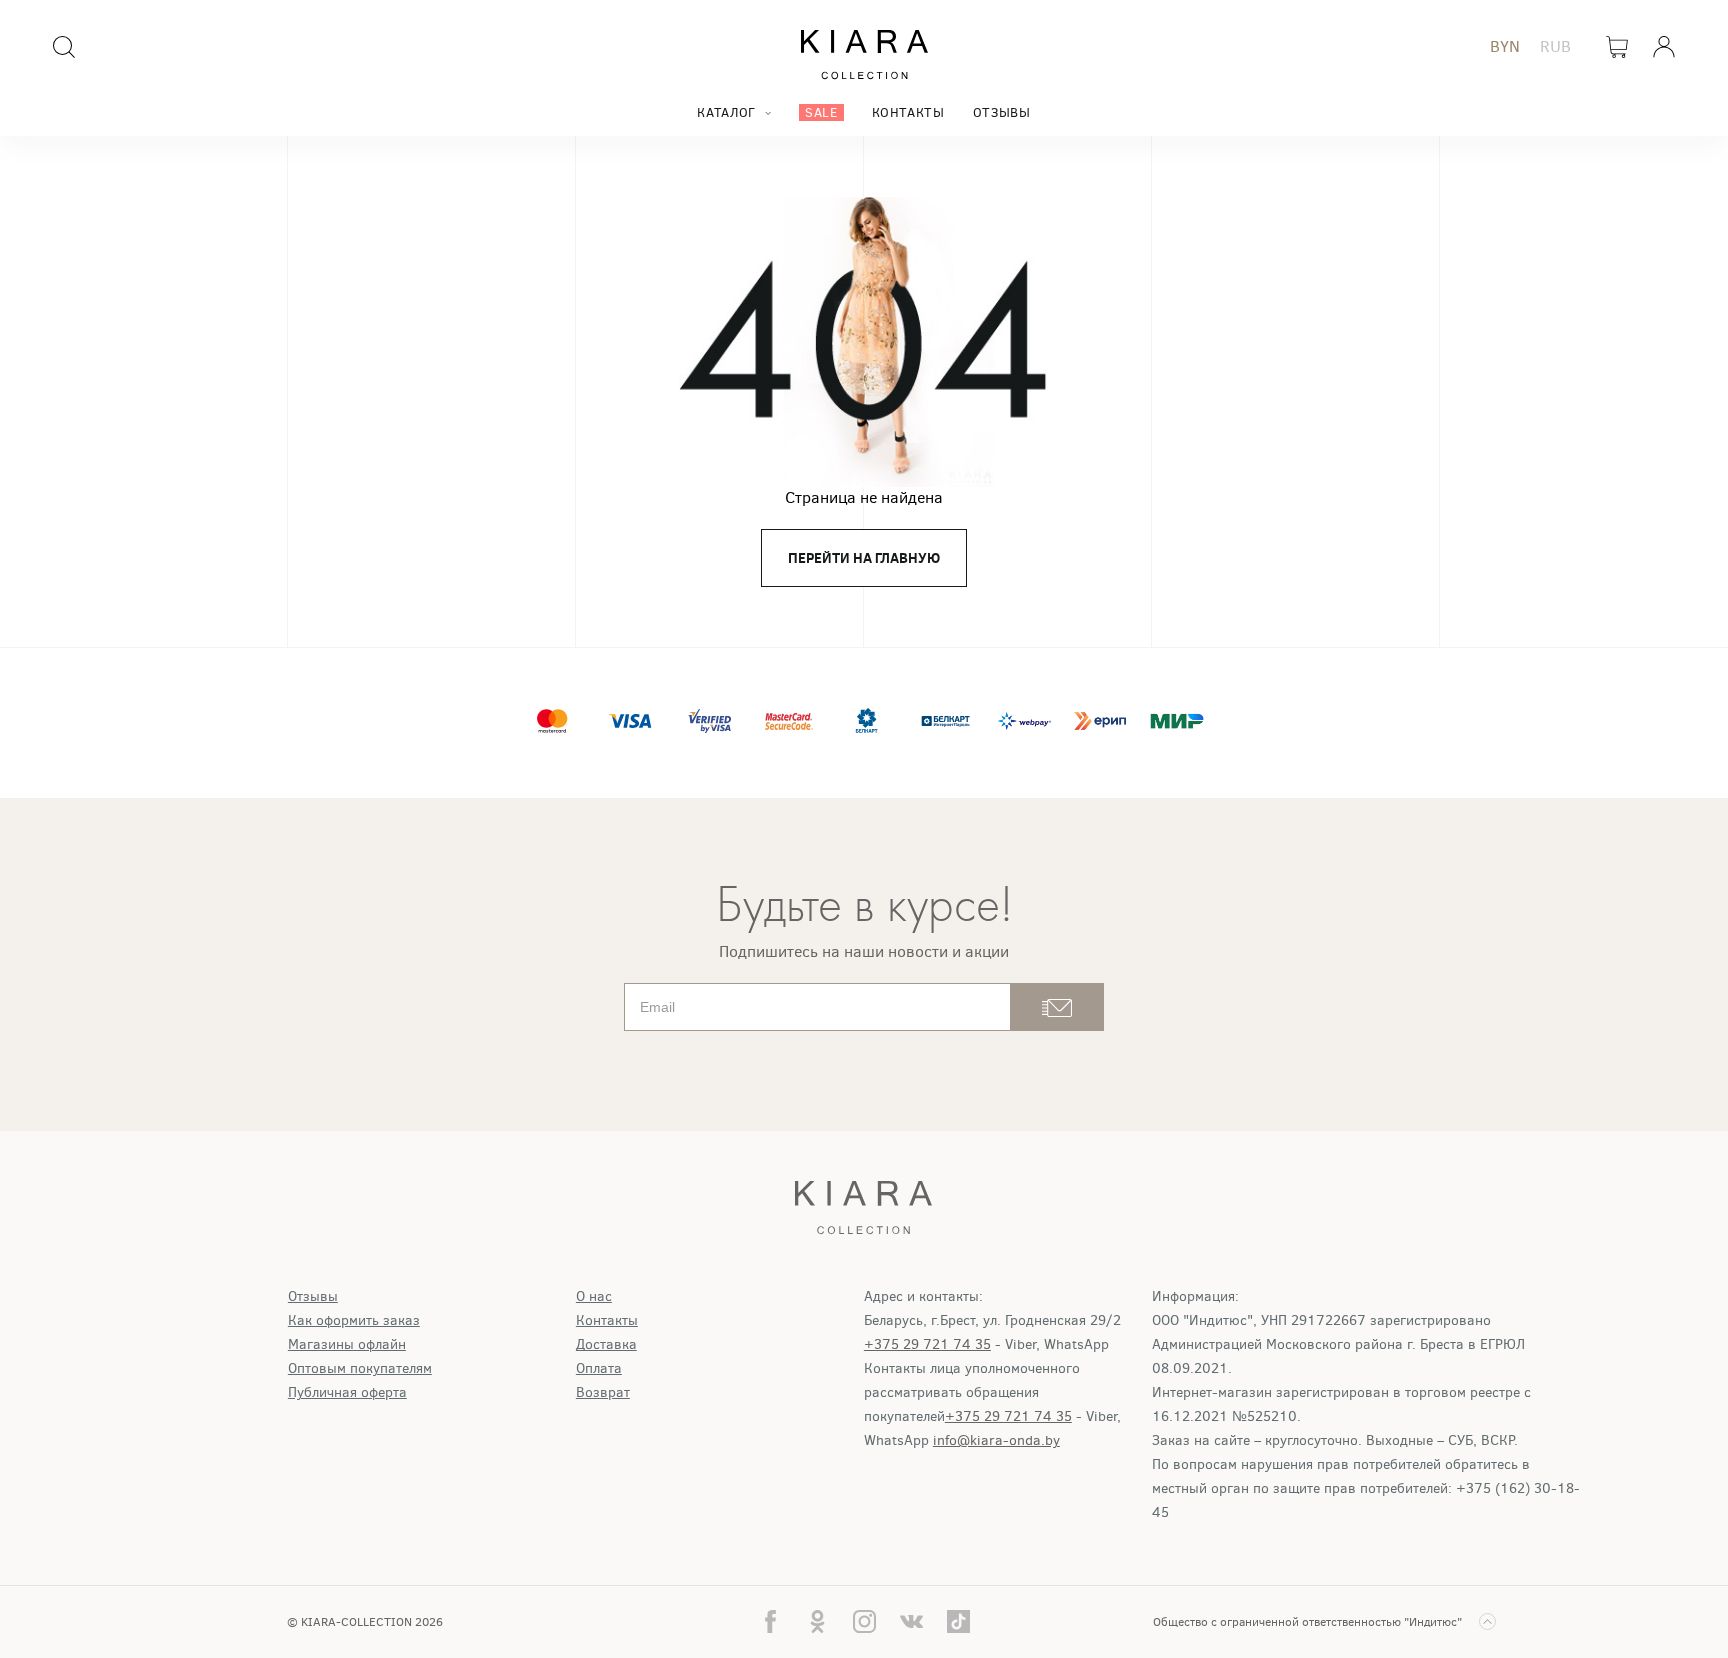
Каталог (726, 112)
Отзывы (1002, 112)
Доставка (606, 1344)
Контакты (908, 112)
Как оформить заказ (354, 1320)
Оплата (599, 1368)
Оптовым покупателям (360, 1368)
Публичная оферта (347, 1392)
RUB (1555, 46)
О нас (594, 1296)
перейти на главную (864, 558)
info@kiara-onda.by (996, 1440)
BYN (1505, 46)
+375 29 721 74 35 (927, 1344)
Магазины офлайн (347, 1344)
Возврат (603, 1392)
